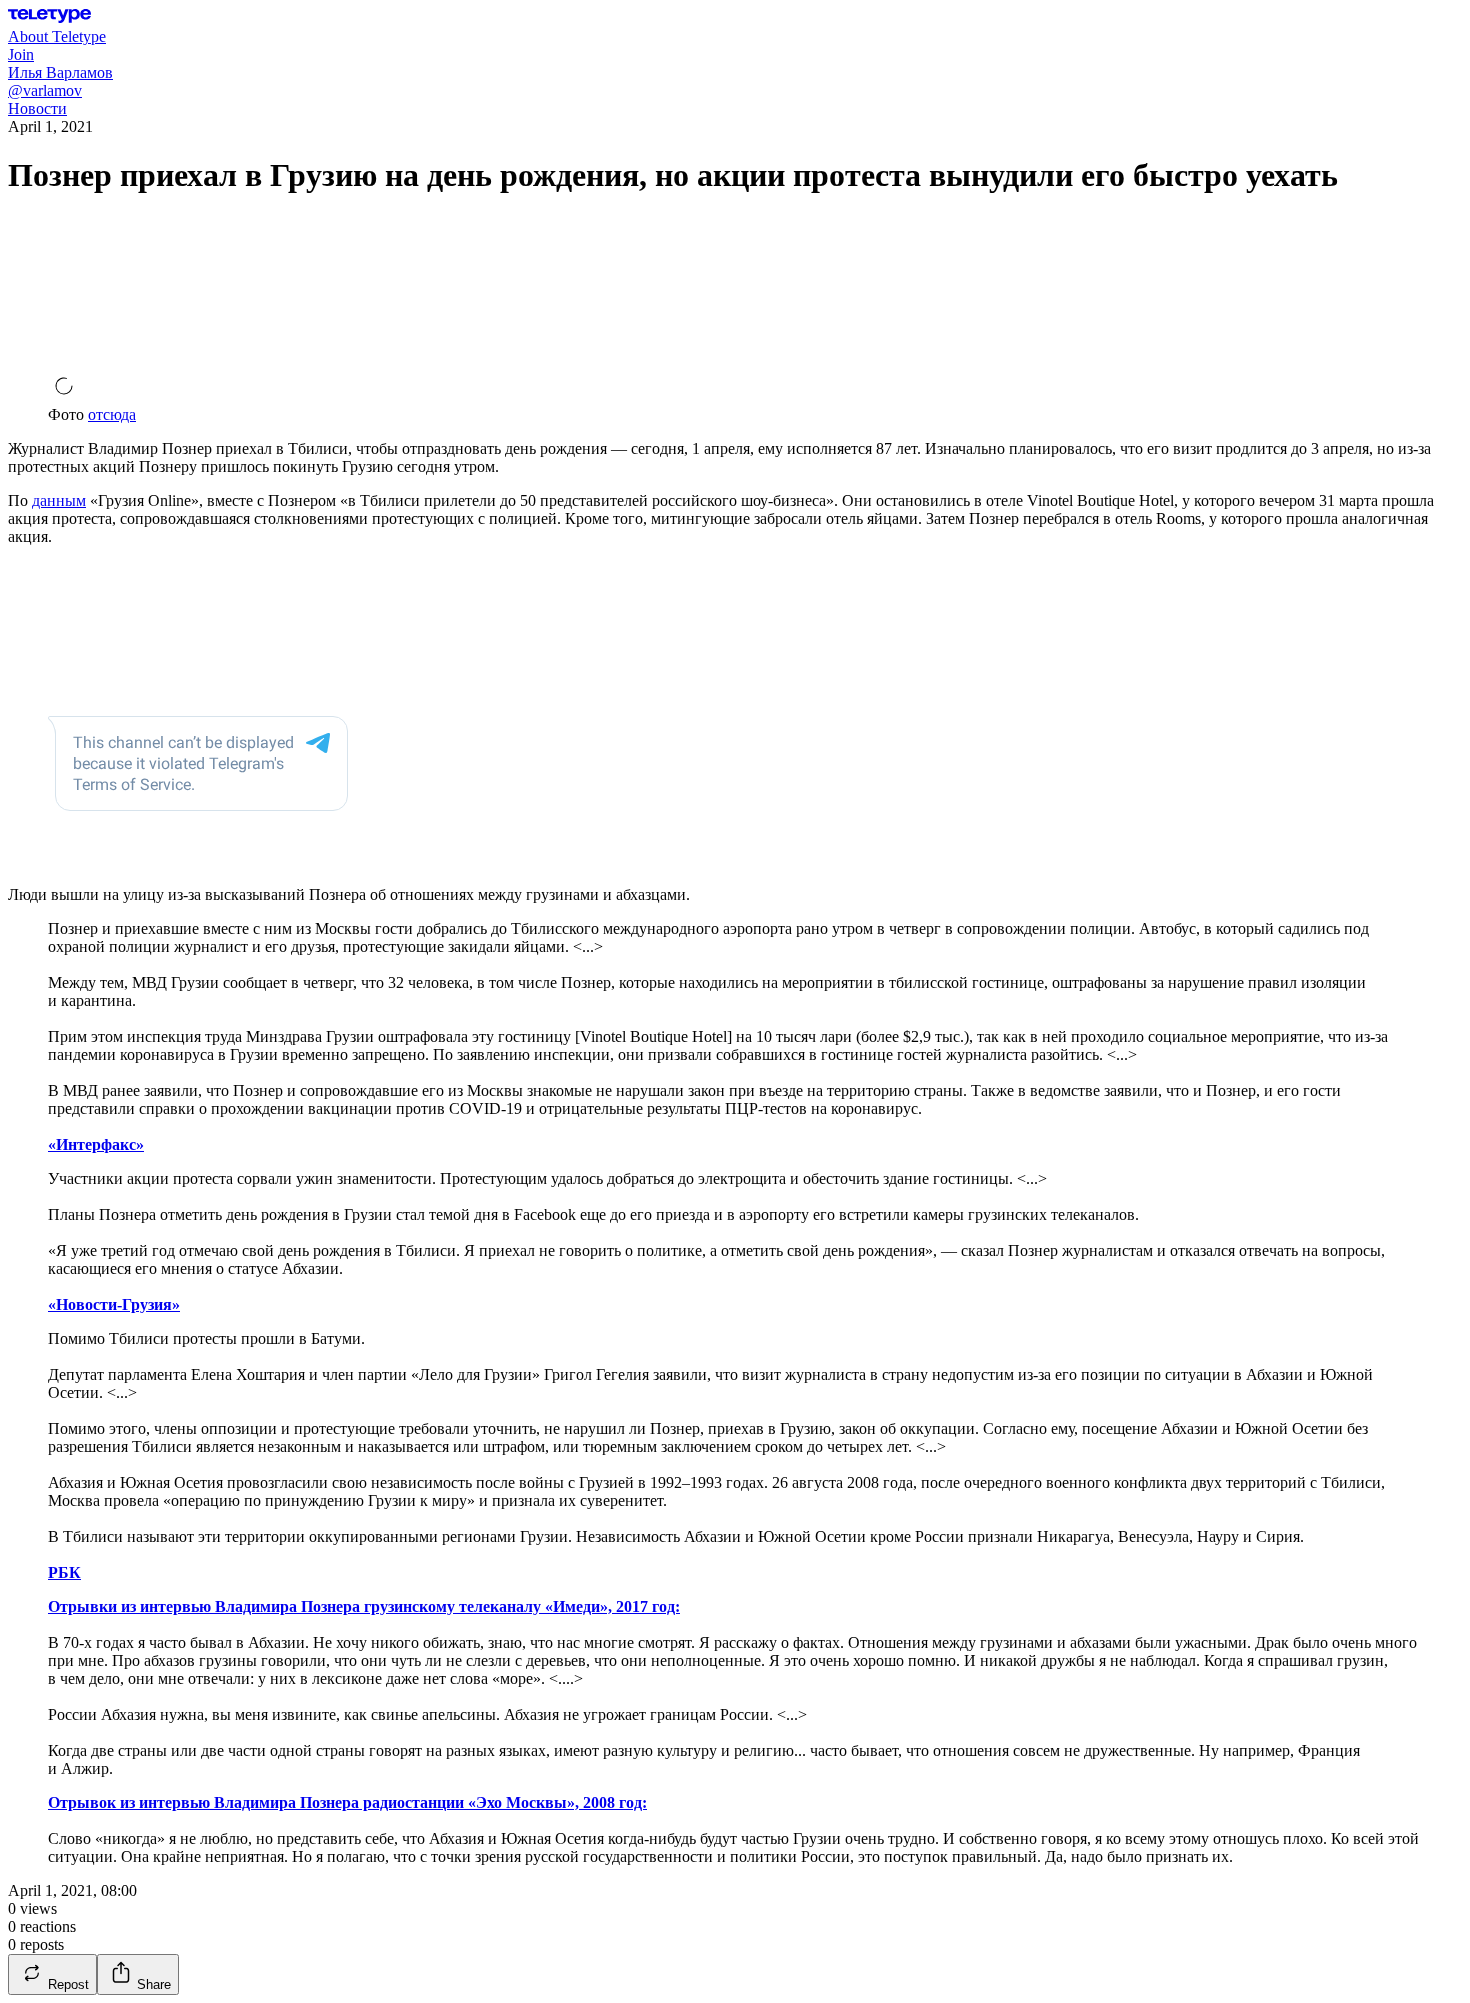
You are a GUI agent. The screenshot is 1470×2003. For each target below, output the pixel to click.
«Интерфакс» (96, 1144)
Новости (37, 108)
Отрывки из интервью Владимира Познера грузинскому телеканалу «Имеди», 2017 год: (364, 1606)
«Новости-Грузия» (114, 1304)
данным (59, 500)
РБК (64, 1572)
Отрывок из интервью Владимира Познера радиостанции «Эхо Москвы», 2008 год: (347, 1802)
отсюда (112, 414)
